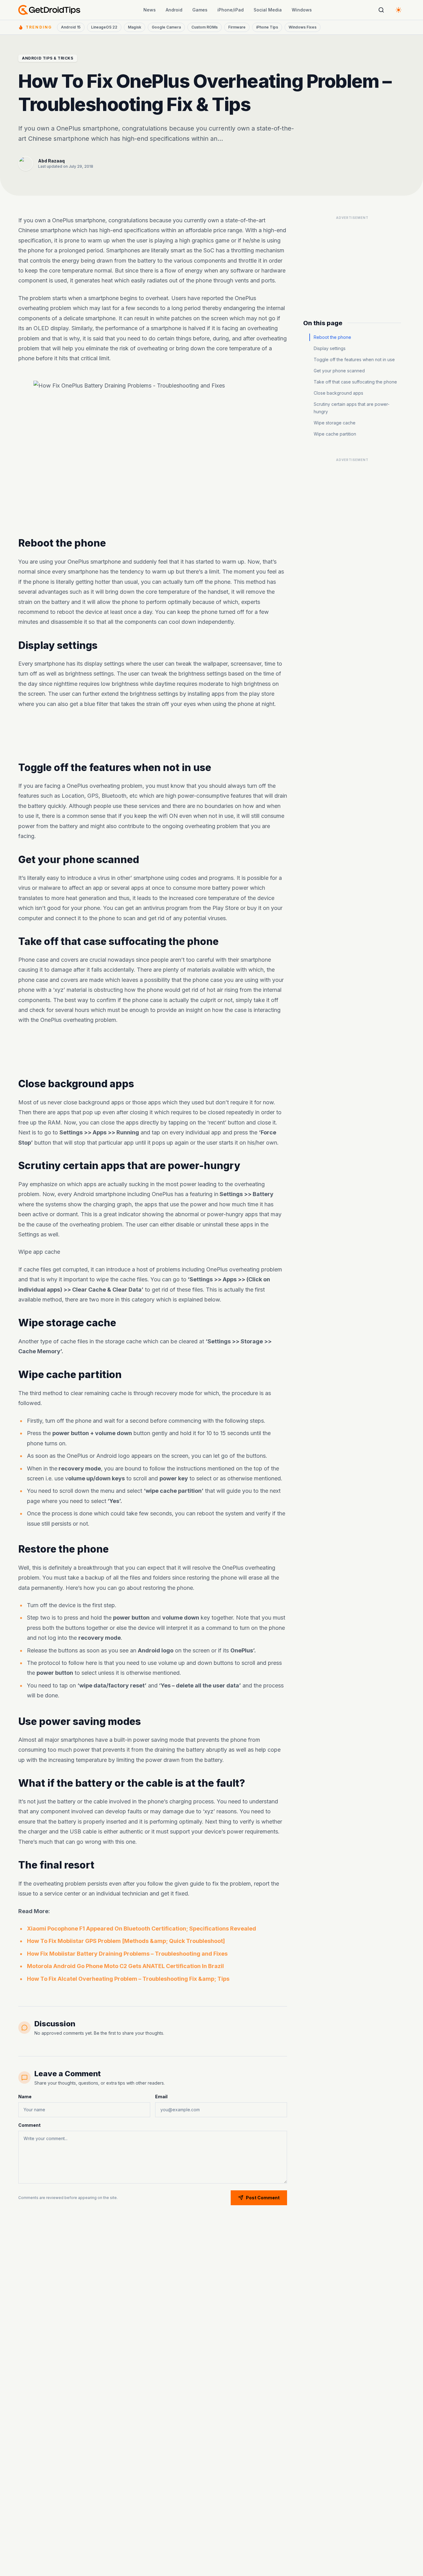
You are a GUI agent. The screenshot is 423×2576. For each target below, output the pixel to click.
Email (161, 2097)
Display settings (330, 348)
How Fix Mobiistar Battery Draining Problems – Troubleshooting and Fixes (127, 1954)
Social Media (268, 10)
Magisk (135, 27)
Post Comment (263, 2198)
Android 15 (71, 27)
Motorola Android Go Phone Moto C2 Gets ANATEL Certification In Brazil (125, 1966)
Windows (302, 10)
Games (200, 10)
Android (174, 10)
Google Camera (166, 27)
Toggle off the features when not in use (354, 359)
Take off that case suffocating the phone (355, 382)
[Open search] (381, 10)
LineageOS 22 (104, 27)
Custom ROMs (205, 27)
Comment (29, 2125)
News (150, 10)
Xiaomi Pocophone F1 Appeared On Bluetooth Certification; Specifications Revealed (142, 1929)
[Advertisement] (153, 735)
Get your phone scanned (339, 371)
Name (25, 2097)
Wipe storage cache (335, 423)
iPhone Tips (267, 27)
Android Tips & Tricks (48, 58)
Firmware (237, 27)
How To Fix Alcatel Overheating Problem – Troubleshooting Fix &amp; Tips (128, 1979)
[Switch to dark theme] (399, 10)
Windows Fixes (303, 27)
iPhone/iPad (231, 10)
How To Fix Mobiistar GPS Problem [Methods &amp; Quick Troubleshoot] (126, 1941)
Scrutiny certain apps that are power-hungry (352, 408)
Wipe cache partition (335, 434)
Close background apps (338, 393)
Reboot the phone (332, 337)
